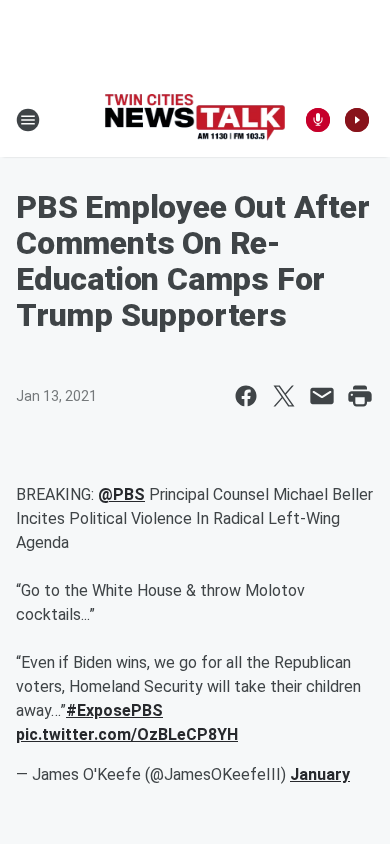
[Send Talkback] (318, 120)
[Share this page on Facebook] (246, 396)
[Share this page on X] (284, 396)
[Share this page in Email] (322, 396)
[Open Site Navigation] (28, 120)
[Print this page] (360, 396)
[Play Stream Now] (357, 120)
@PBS (121, 494)
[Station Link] (195, 119)
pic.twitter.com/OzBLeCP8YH (127, 734)
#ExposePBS (114, 710)
